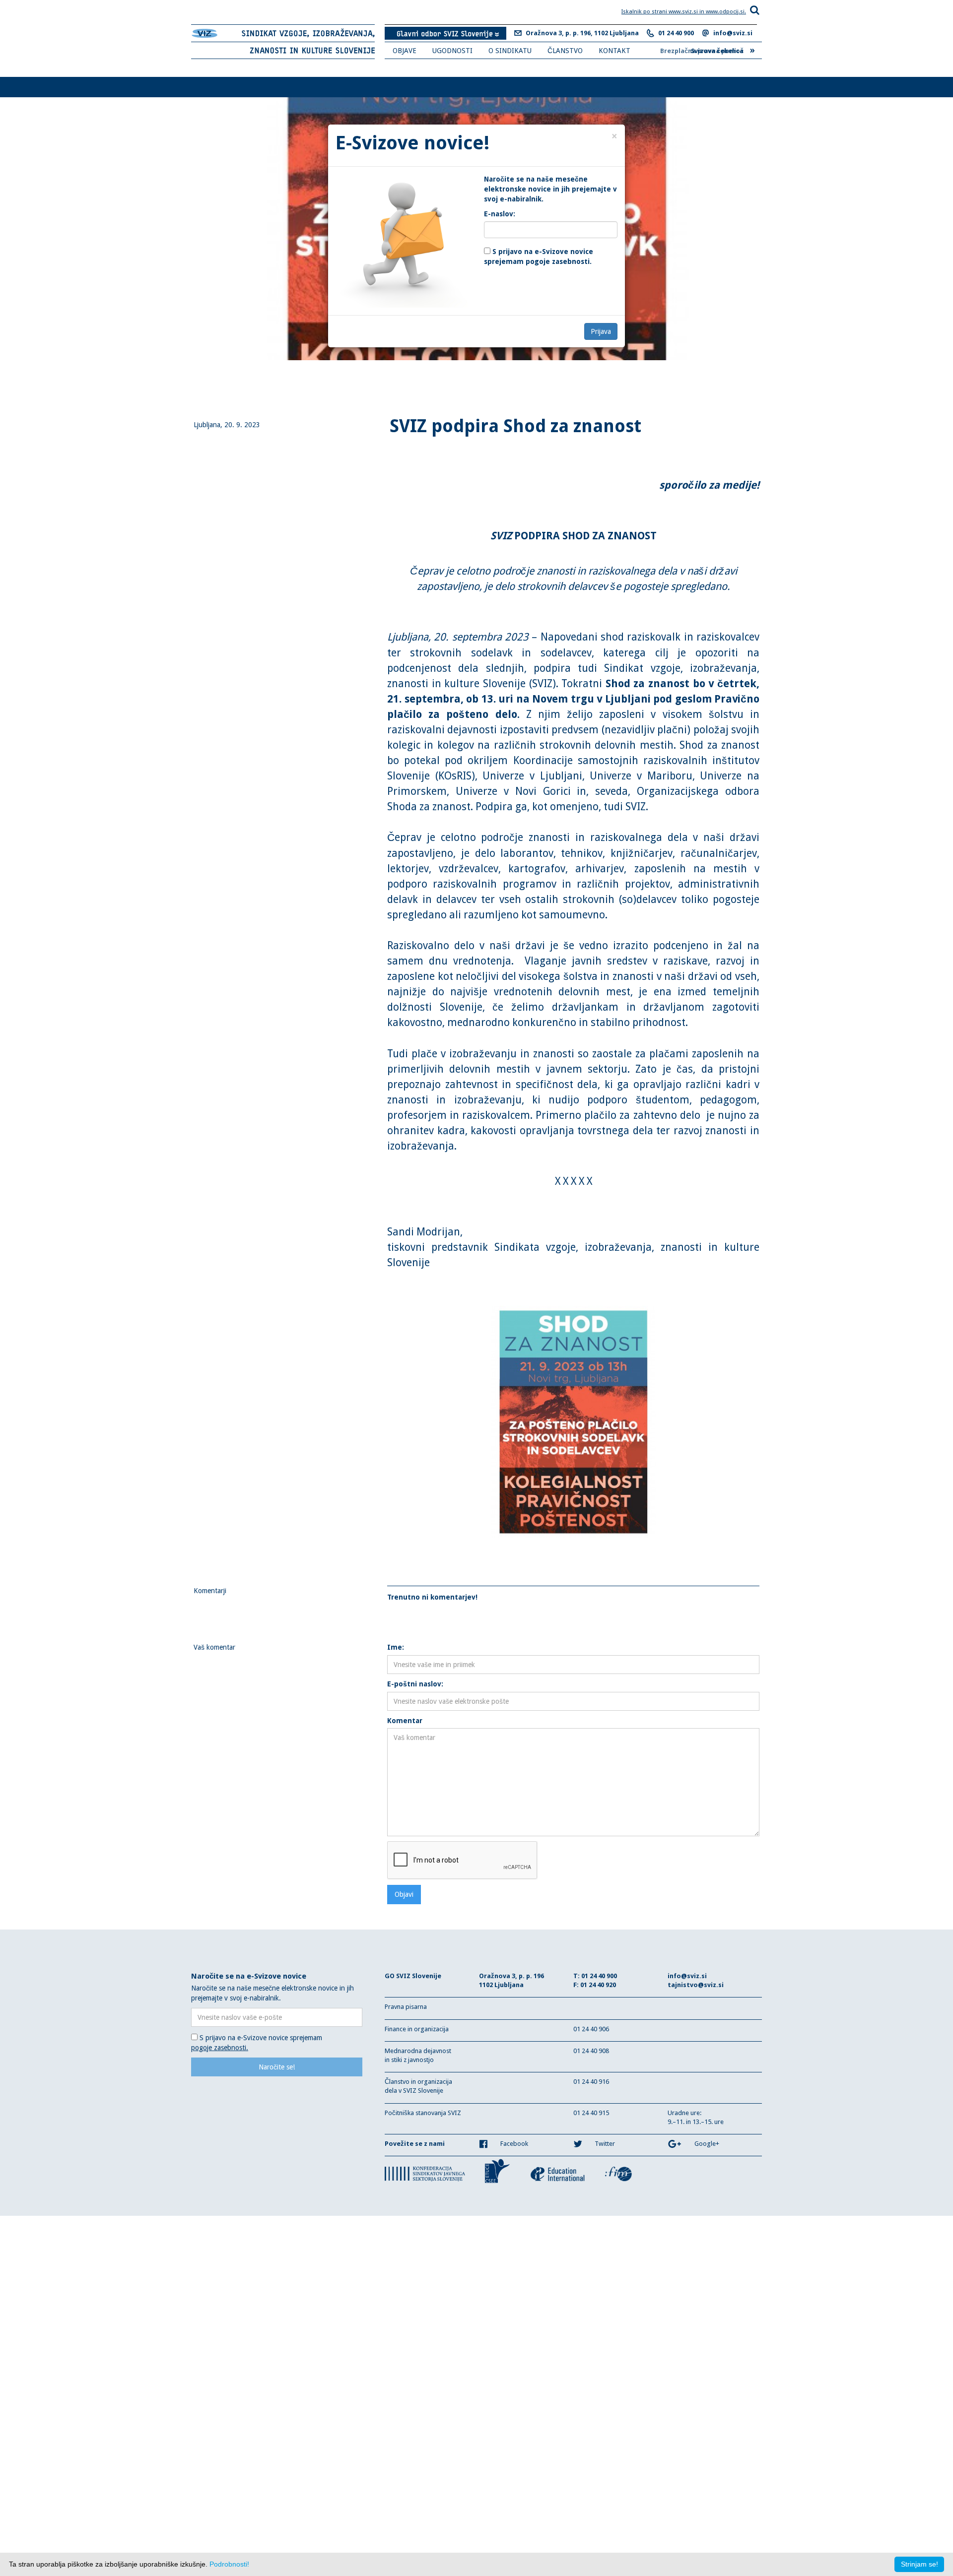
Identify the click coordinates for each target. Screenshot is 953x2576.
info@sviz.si (733, 33)
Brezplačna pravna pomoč (708, 50)
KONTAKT (614, 51)
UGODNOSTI (452, 51)
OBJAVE (405, 51)
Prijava (601, 331)
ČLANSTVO (565, 51)
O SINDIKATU (510, 51)
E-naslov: (500, 214)
